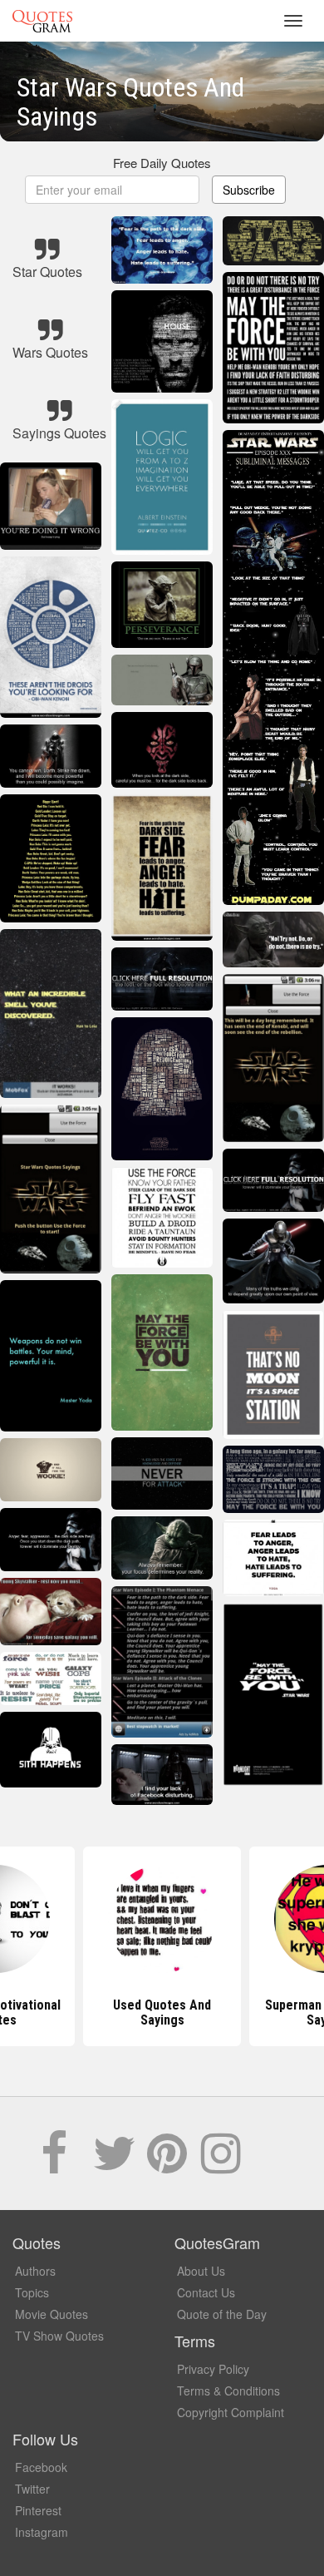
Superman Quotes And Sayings (162, 2012)
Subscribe (249, 190)
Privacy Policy (213, 2369)
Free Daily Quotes (162, 163)
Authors (35, 2271)
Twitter (32, 2489)
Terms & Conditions (228, 2391)
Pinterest (38, 2510)
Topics (32, 2292)
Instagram (42, 2532)
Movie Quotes (52, 2314)
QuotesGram (42, 21)
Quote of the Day (222, 2314)
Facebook (41, 2467)
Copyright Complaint (231, 2412)
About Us (201, 2271)
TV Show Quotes (59, 2336)
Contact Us (206, 2292)
